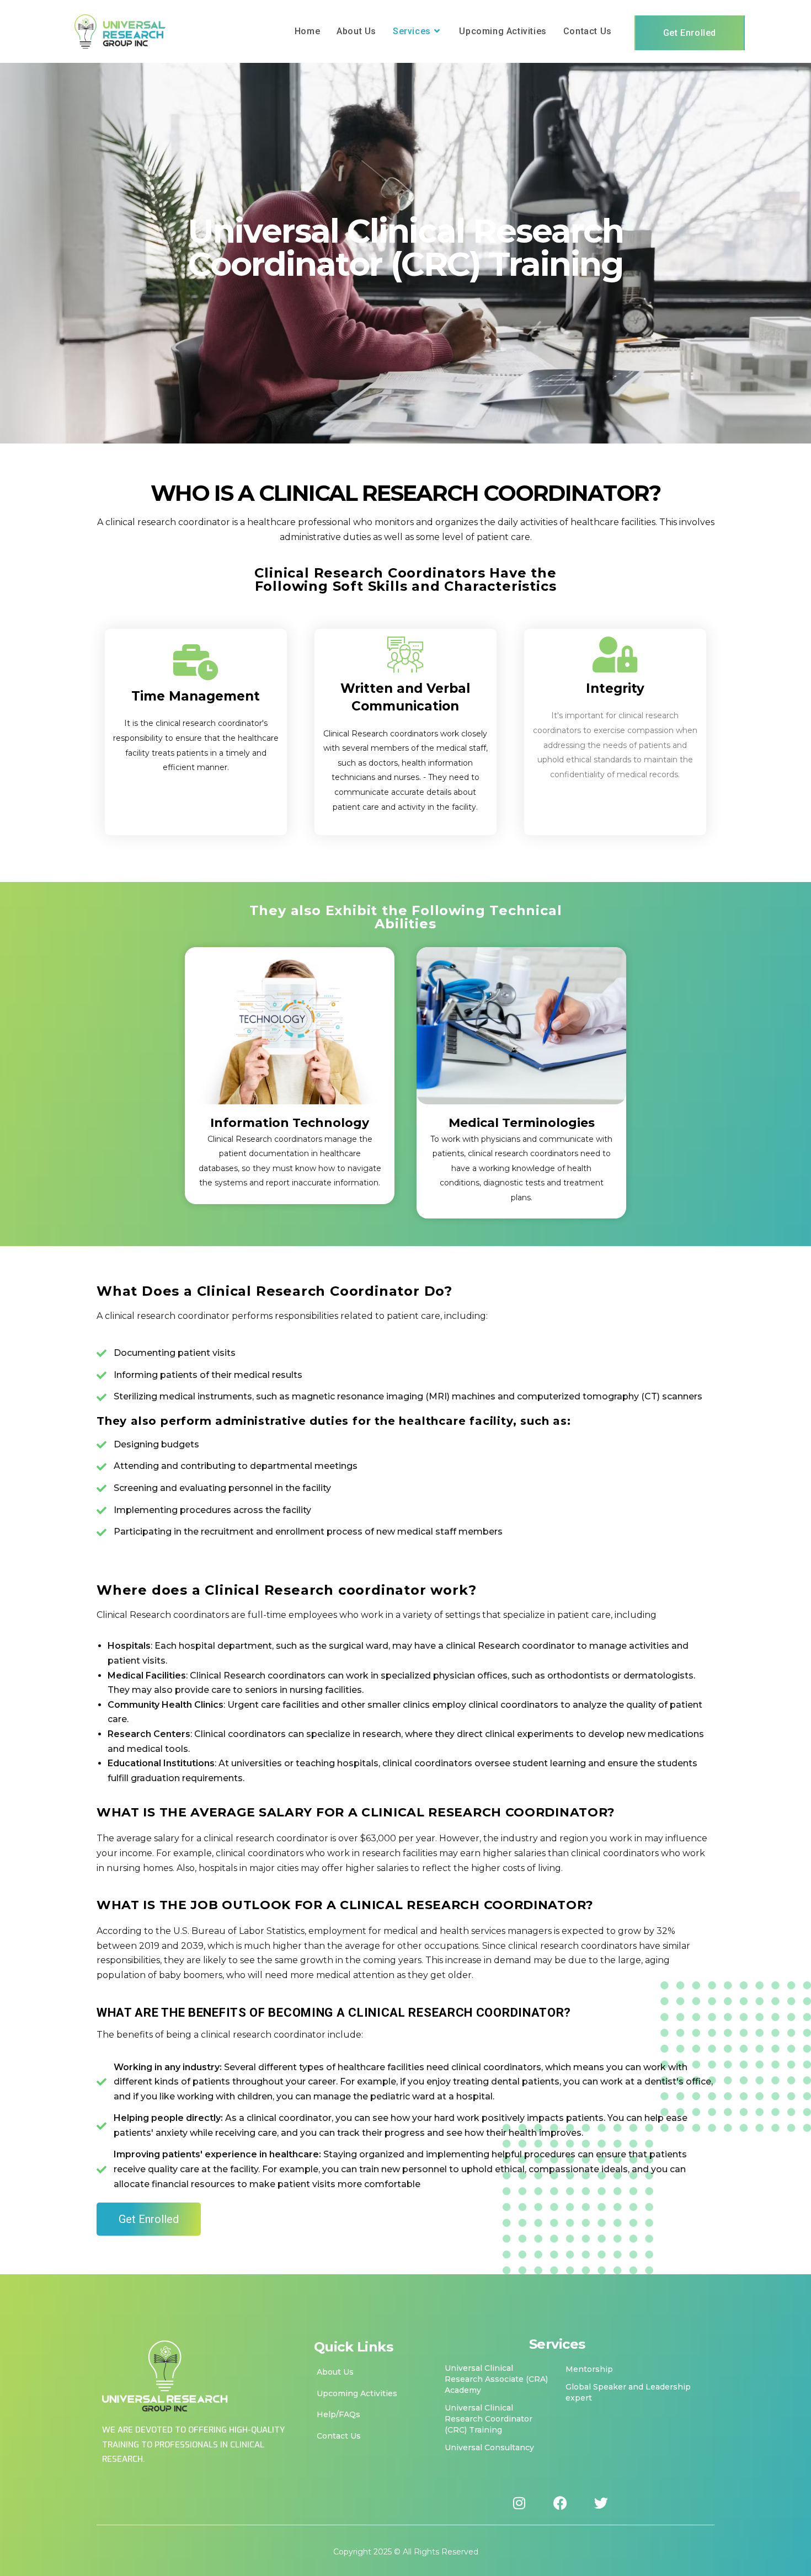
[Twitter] (601, 2503)
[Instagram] (519, 2503)
